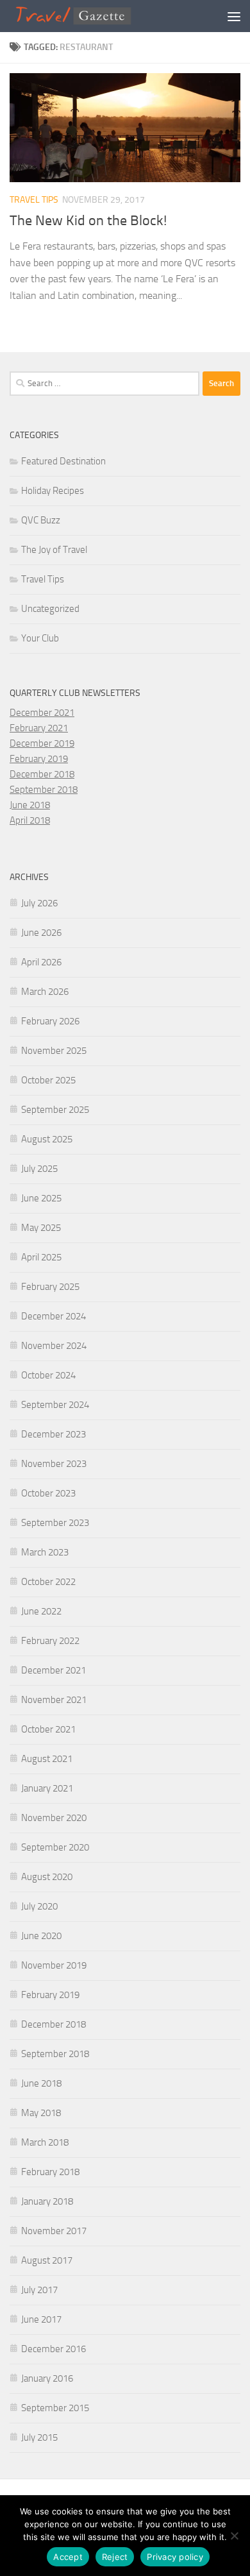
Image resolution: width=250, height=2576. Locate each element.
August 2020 (47, 1877)
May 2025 (41, 1228)
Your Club (40, 638)
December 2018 (42, 774)
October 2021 (48, 1729)
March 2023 (45, 1552)
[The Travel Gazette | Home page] (95, 16)
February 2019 (39, 759)
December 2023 (54, 1434)
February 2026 (50, 1021)
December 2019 (42, 743)
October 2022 (48, 1582)
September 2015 (55, 2408)
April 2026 (41, 962)
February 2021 (39, 728)
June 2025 (41, 1198)
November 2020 (54, 1818)
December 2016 (54, 2349)
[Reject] (234, 2536)
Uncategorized (50, 609)
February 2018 (50, 2172)
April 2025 (41, 1257)
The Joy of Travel (54, 550)
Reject (115, 2557)
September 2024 (55, 1405)
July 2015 (39, 2437)
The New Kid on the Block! (88, 221)
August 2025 (47, 1139)
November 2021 (54, 1700)
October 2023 (48, 1493)
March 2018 (45, 2142)
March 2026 (45, 992)
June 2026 (41, 933)
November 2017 (54, 2231)
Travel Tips (34, 200)
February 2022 (50, 1641)
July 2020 (39, 1906)
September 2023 (55, 1523)
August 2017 (47, 2260)
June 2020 (41, 1936)
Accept (68, 2557)
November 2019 (54, 1965)
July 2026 (39, 903)
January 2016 (47, 2378)
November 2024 (54, 1346)
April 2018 (30, 820)
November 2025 (54, 1051)
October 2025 (48, 1080)
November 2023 (54, 1464)
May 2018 (41, 2113)
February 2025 (50, 1287)
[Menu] (234, 16)
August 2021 (47, 1759)
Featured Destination (63, 461)
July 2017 (39, 2290)
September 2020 (55, 1847)
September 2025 (55, 1110)
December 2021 (42, 713)
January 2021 (47, 1788)
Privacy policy (175, 2557)
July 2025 (39, 1169)
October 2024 (48, 1375)
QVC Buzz (41, 520)
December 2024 (54, 1316)
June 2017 (41, 2319)
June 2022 (41, 1611)
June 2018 (30, 805)
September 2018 (44, 790)
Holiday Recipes (53, 491)
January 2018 (47, 2201)
